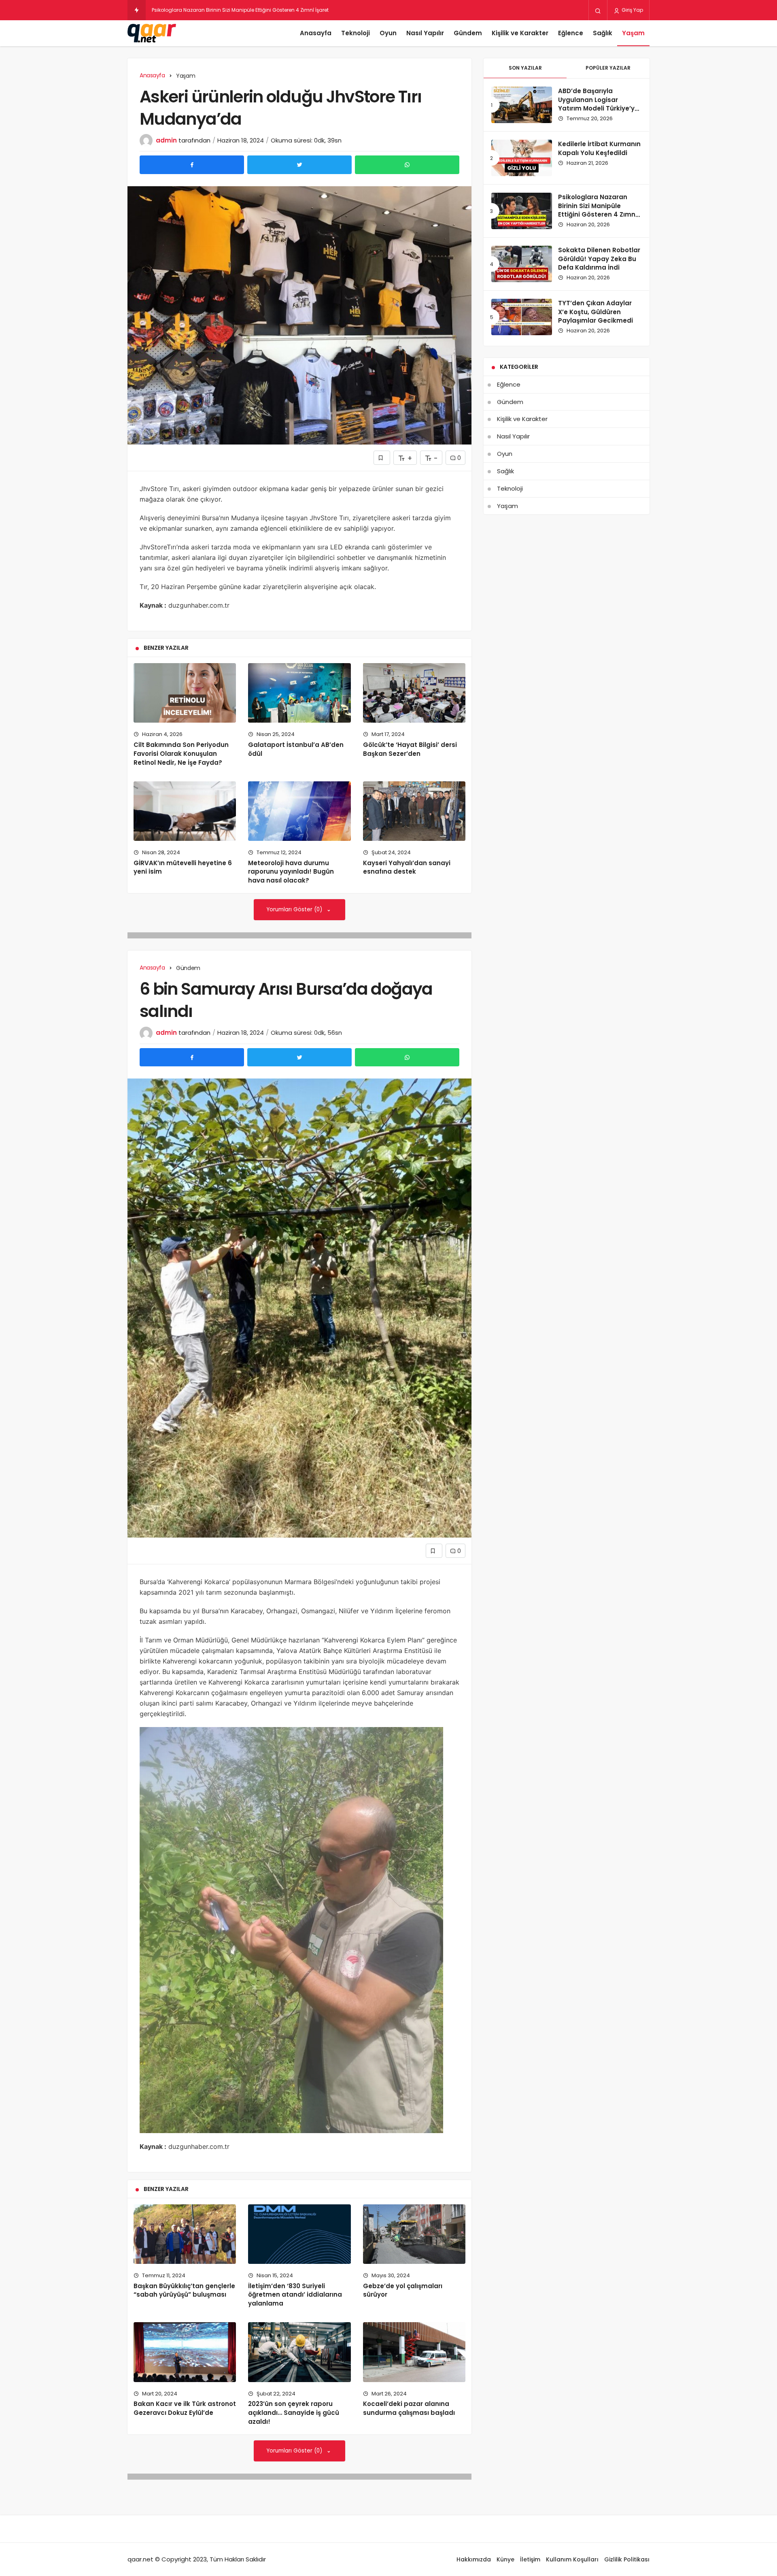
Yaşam (633, 33)
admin (166, 140)
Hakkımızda (474, 2559)
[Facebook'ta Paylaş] (192, 165)
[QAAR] (152, 33)
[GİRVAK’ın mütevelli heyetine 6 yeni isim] (185, 811)
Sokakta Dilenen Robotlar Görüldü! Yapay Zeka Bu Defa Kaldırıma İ (233, 10)
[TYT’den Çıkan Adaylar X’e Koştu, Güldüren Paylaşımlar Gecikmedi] (522, 317)
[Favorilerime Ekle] (382, 458)
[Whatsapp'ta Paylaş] (407, 165)
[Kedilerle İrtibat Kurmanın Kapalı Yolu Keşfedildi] (522, 158)
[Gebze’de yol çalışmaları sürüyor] (414, 2234)
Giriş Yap (632, 10)
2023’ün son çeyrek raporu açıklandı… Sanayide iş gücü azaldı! (294, 2413)
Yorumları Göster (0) (295, 909)
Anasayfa (316, 33)
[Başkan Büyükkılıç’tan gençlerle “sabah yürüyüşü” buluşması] (185, 2234)
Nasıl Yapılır (425, 33)
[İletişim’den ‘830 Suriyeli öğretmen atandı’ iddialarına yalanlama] (299, 2234)
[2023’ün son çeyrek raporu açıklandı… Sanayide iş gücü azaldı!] (299, 2352)
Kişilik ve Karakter (520, 33)
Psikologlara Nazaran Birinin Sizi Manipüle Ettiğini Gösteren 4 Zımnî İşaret (598, 210)
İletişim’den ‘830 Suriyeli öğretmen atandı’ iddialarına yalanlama (295, 2295)
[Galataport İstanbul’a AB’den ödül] (299, 693)
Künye (505, 2559)
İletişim (530, 2559)
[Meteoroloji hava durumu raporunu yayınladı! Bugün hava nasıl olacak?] (299, 811)
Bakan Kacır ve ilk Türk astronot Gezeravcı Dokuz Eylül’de (185, 2408)
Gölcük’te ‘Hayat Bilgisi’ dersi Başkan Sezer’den (410, 749)
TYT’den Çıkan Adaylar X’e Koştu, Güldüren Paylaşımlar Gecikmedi (595, 312)
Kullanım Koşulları (572, 2559)
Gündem (468, 33)
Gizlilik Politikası (627, 2559)
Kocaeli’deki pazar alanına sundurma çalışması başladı (409, 2408)
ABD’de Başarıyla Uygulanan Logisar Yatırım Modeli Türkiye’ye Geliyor (598, 104)
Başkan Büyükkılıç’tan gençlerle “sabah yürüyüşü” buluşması (184, 2290)
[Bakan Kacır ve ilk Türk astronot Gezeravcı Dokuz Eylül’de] (185, 2352)
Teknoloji (356, 33)
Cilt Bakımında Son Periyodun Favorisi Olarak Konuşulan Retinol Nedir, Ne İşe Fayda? (181, 754)
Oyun (388, 33)
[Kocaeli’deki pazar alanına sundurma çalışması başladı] (414, 2352)
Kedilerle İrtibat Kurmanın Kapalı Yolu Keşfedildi (599, 148)
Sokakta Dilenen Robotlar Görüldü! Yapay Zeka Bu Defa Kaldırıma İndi (599, 259)
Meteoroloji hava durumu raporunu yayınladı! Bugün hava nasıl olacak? (291, 872)
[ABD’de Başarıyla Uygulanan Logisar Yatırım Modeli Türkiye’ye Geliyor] (522, 105)
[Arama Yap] (598, 11)
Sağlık (603, 33)
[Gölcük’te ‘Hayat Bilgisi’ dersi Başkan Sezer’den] (414, 693)
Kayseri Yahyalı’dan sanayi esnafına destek (407, 867)
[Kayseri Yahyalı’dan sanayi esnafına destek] (414, 811)
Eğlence (571, 33)
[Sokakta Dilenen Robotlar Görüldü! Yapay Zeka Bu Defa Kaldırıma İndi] (522, 264)
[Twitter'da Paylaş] (299, 165)
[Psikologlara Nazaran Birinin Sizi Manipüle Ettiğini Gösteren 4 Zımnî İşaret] (522, 211)
